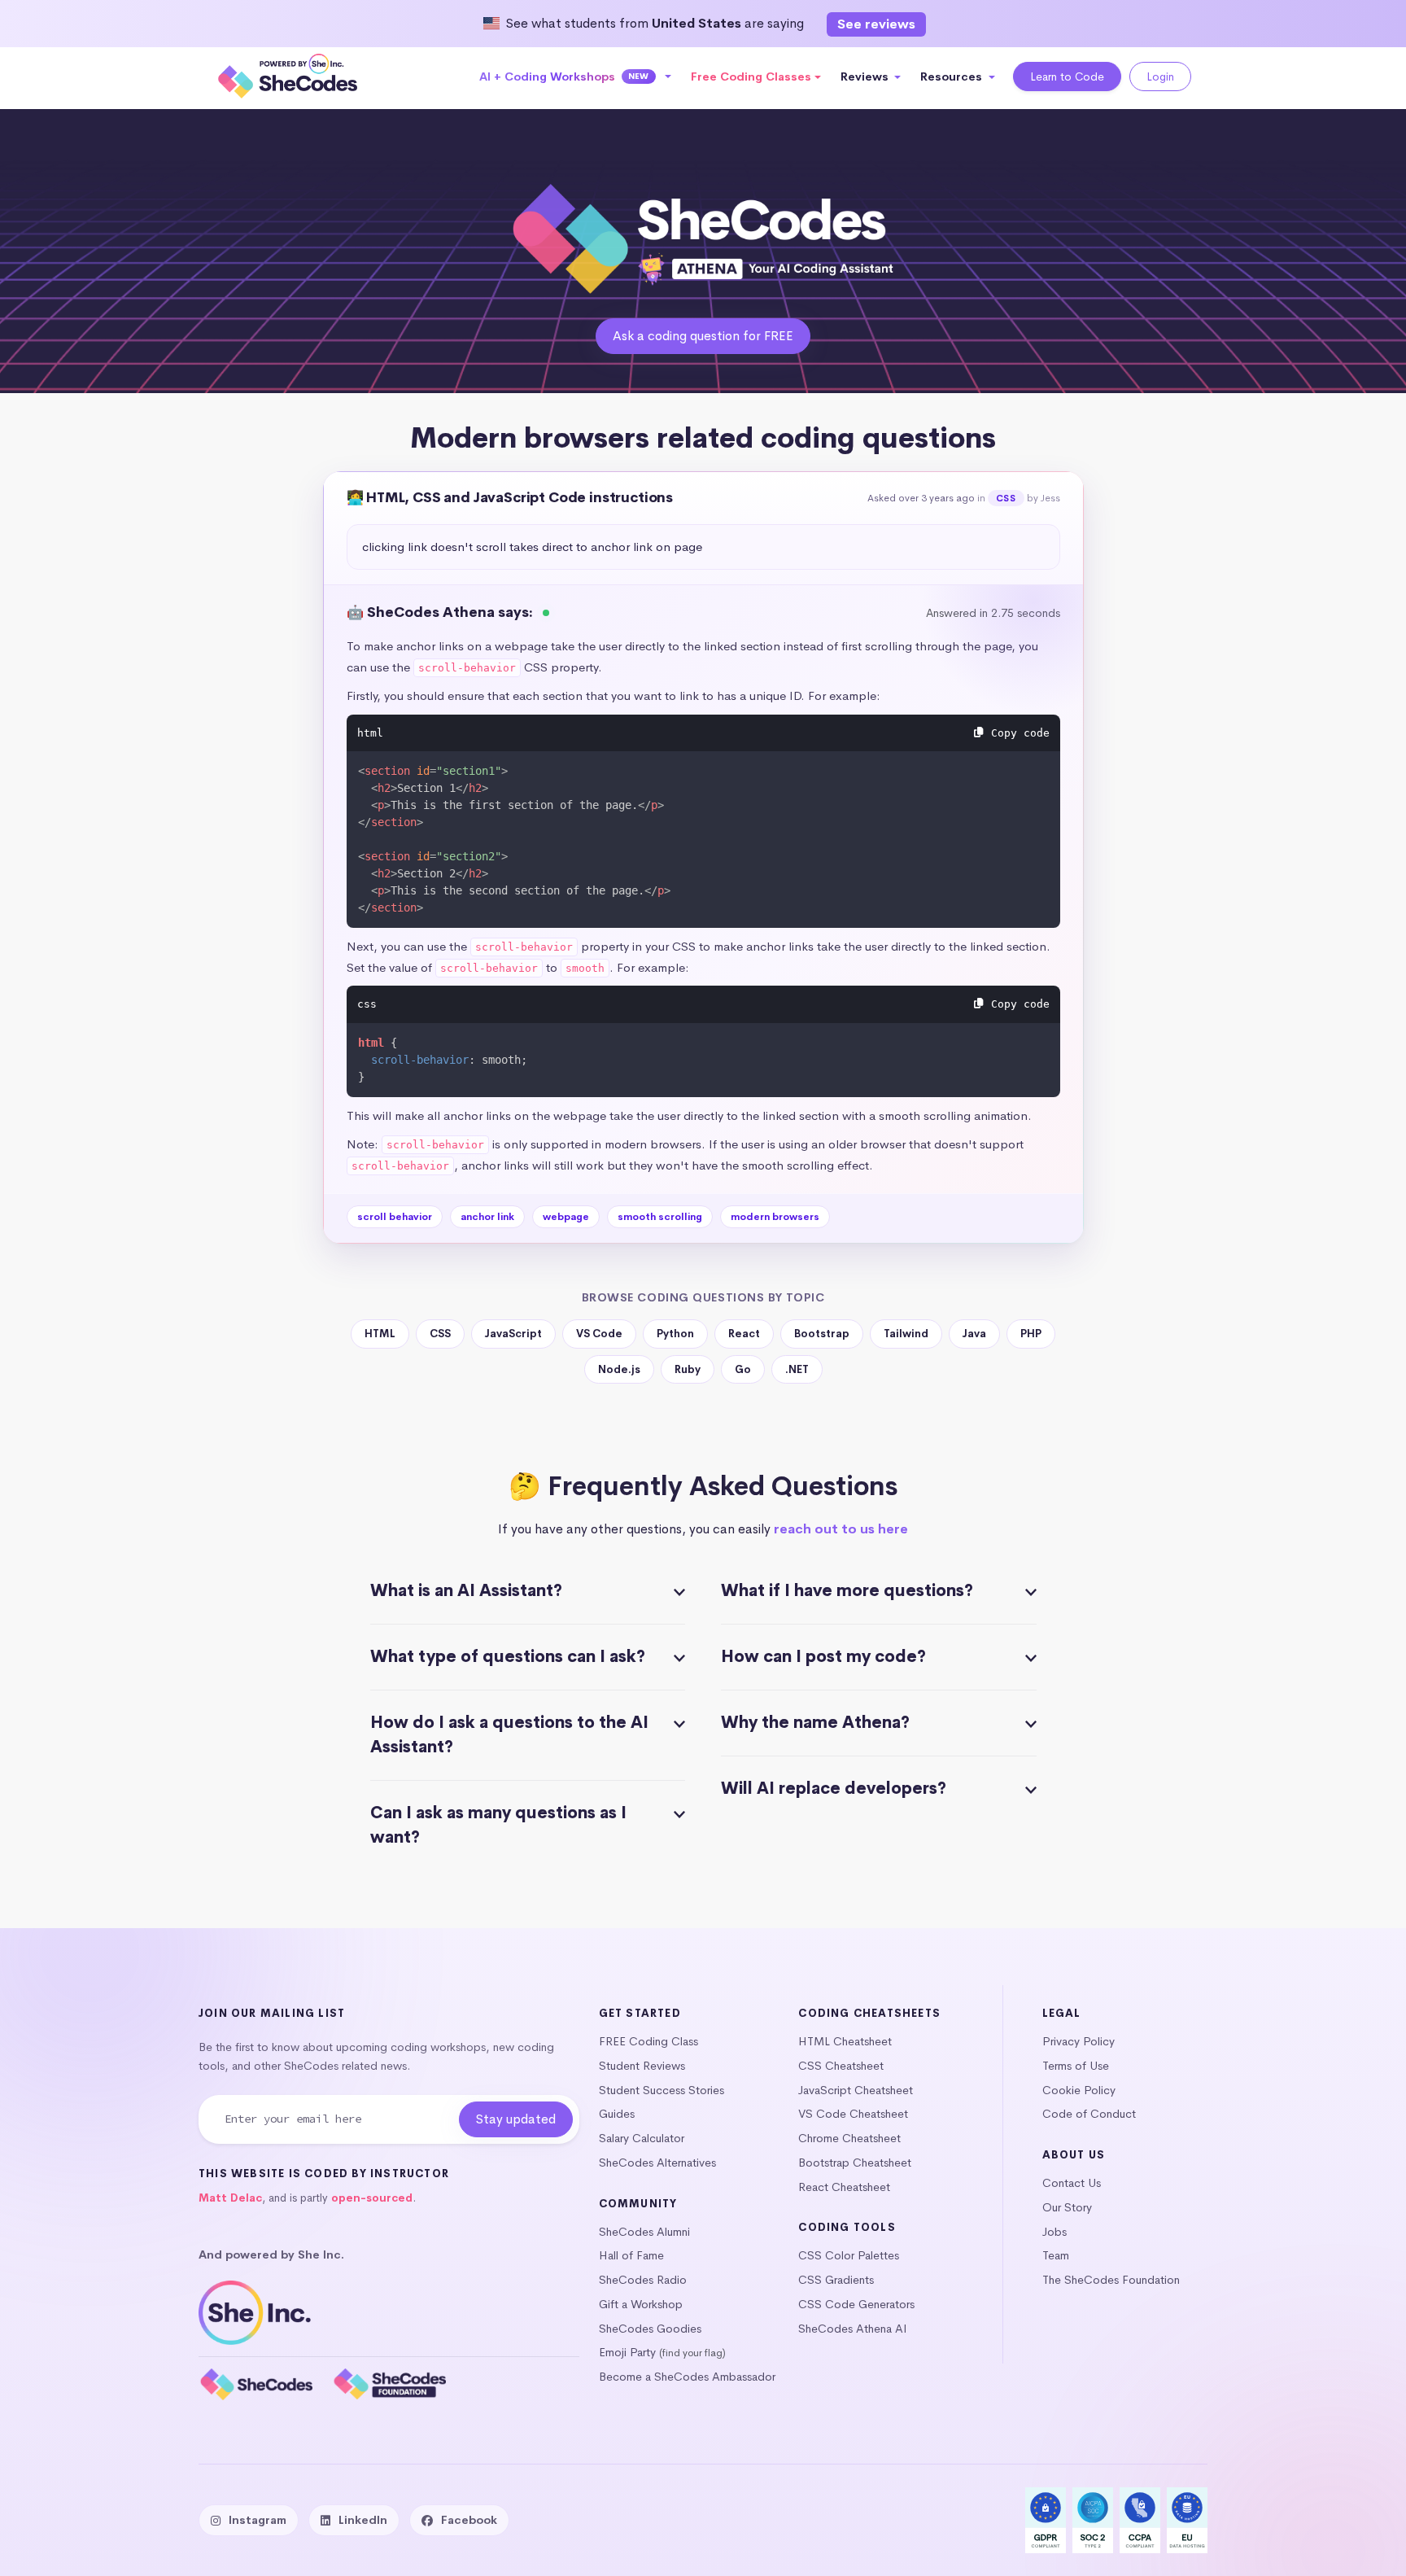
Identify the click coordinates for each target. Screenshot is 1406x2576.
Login (1160, 77)
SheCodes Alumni (644, 2232)
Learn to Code (1067, 77)
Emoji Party (627, 2352)
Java (974, 1334)
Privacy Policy (1079, 2041)
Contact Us (1072, 2183)
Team (1056, 2255)
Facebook (469, 2520)
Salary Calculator (642, 2138)
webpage (566, 1217)
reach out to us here (841, 1529)
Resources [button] (953, 77)
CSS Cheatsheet (841, 2066)
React (744, 1334)
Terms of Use (1076, 2066)
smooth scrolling (660, 1217)
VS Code (599, 1334)
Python (675, 1334)
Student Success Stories (662, 2090)
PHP (1031, 1334)
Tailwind (906, 1334)
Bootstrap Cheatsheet (855, 2163)
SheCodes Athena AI (853, 2329)
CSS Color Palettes (849, 2255)
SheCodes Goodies (650, 2329)
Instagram (258, 2520)
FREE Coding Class (648, 2041)
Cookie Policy (1079, 2090)
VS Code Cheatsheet (853, 2114)
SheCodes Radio (643, 2280)
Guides (617, 2114)
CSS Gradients (836, 2280)
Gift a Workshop (641, 2304)
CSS (1006, 498)
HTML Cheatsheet (845, 2041)
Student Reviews (642, 2066)
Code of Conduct (1089, 2114)
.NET (797, 1369)
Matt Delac (230, 2198)
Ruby (688, 1369)
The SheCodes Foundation (1111, 2280)
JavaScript (513, 1334)
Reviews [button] (866, 77)
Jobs (1054, 2232)
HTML (380, 1334)
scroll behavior (395, 1217)
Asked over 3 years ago (921, 498)
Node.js (619, 1369)
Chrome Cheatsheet (849, 2138)
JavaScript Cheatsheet (856, 2090)
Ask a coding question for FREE (703, 336)
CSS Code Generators (856, 2304)
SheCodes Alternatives (657, 2163)
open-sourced (372, 2198)
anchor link (487, 1217)
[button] (576, 77)
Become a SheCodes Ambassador (687, 2377)
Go (743, 1369)
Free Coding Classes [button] (751, 77)
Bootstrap (822, 1334)
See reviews (876, 24)
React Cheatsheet (844, 2187)
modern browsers (775, 1217)
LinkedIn (363, 2520)
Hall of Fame (631, 2255)
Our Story (1067, 2207)
